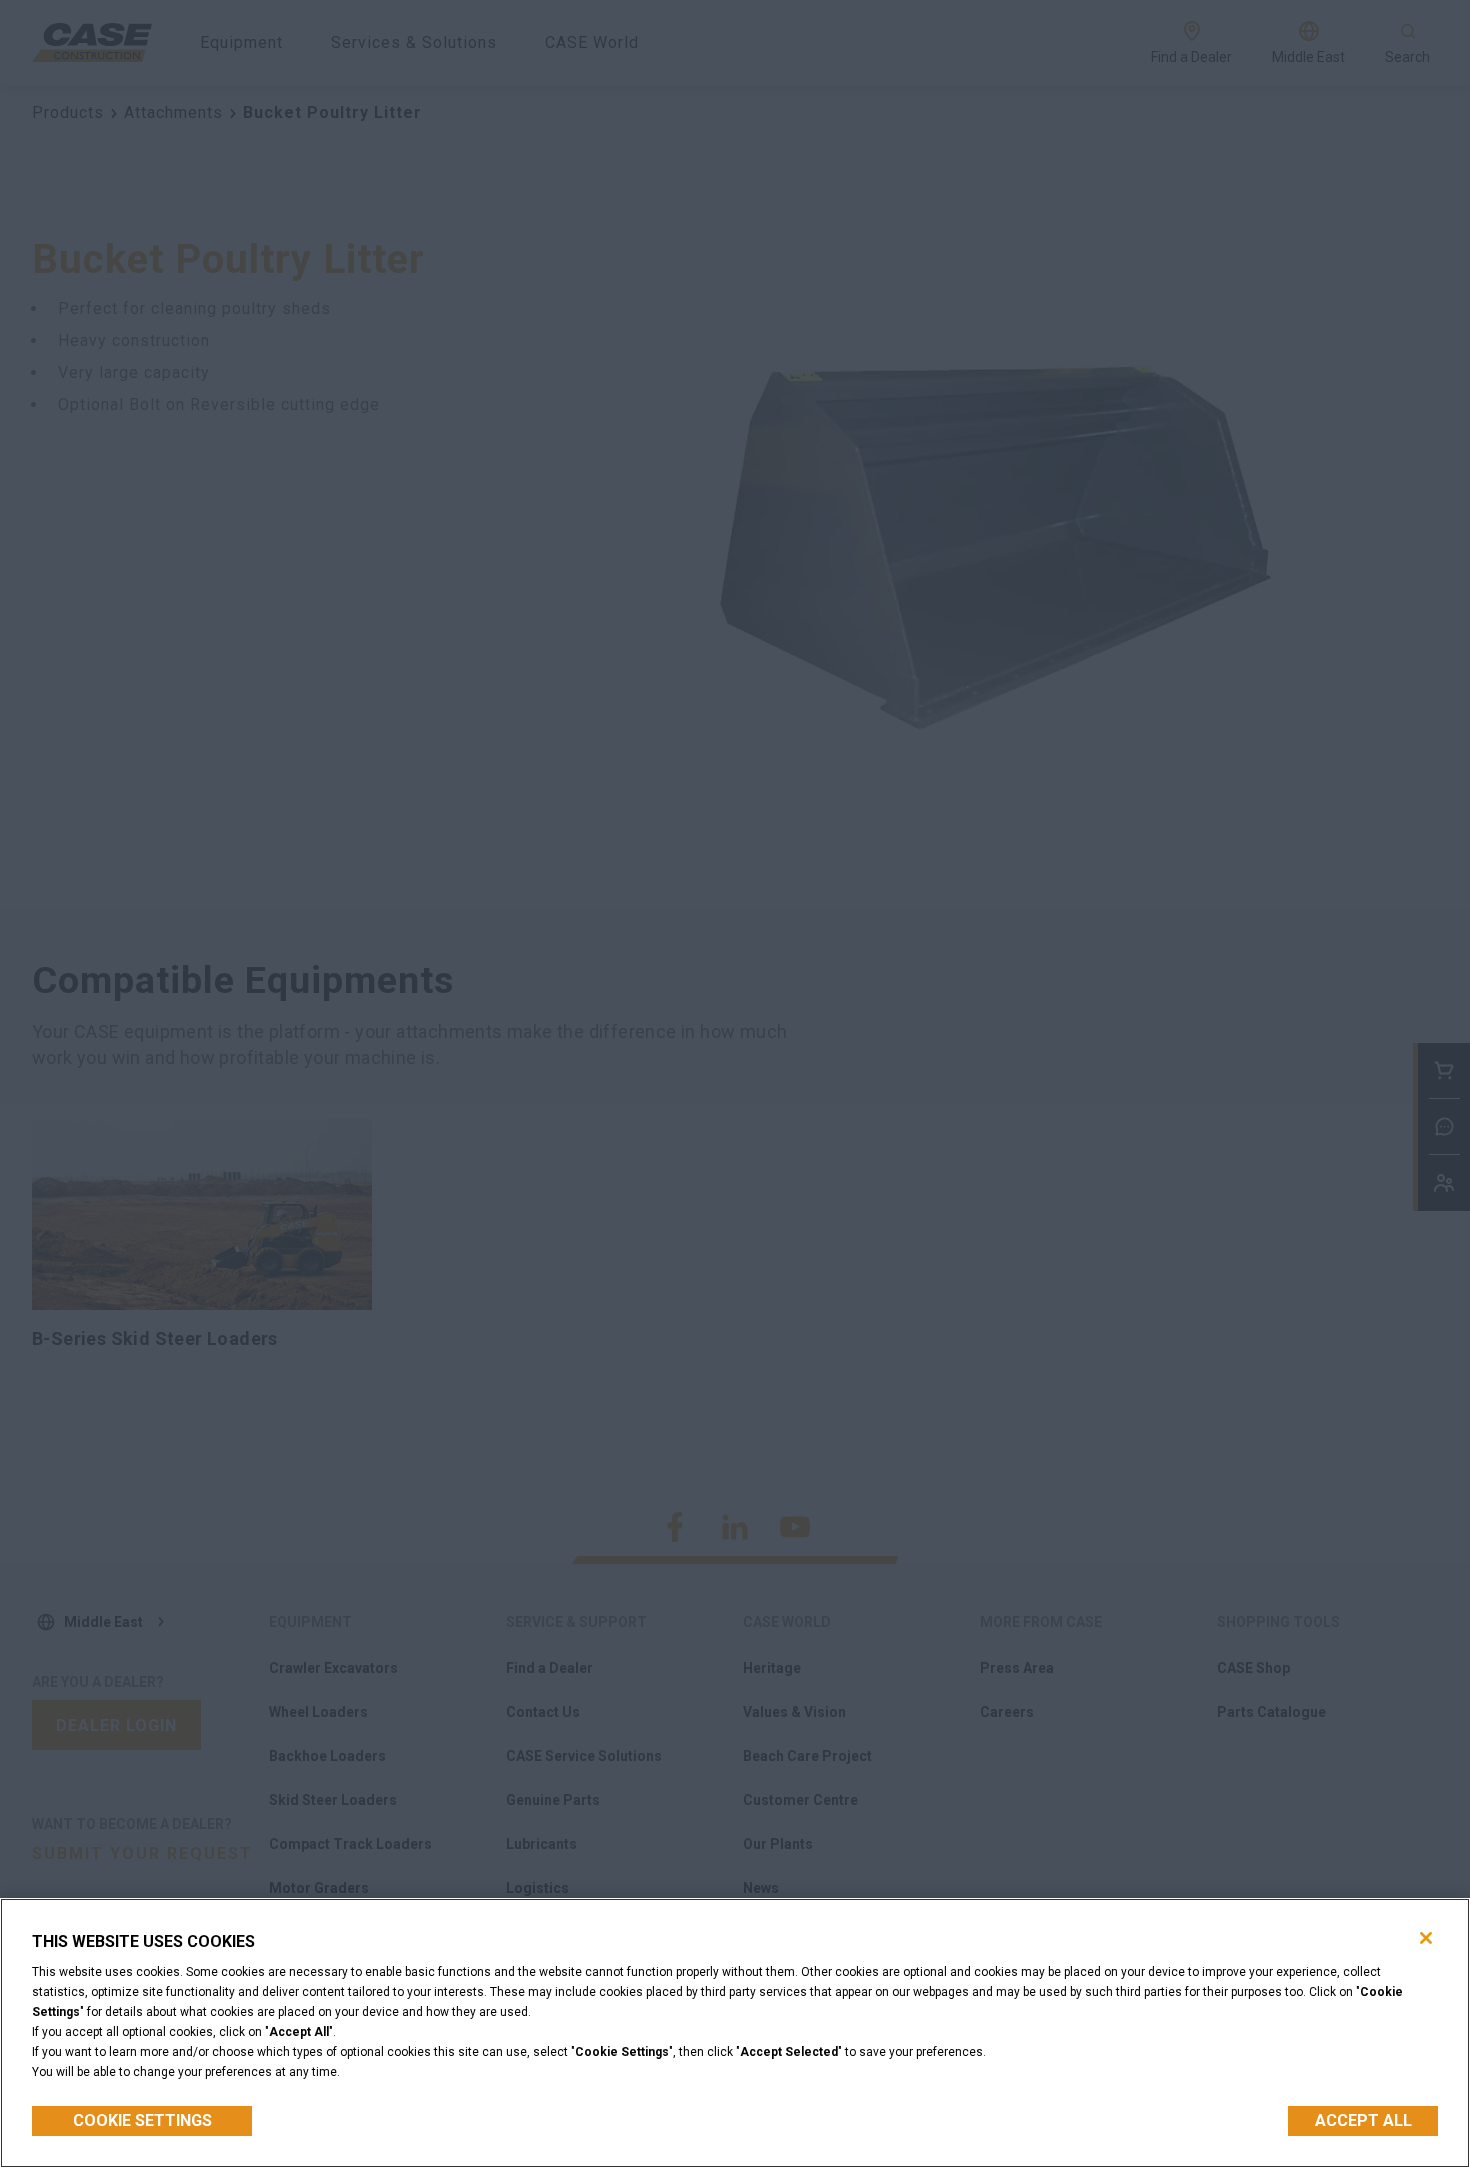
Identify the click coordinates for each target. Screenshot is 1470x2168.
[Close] (1426, 1938)
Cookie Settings (142, 2120)
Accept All (1363, 2120)
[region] (735, 2033)
